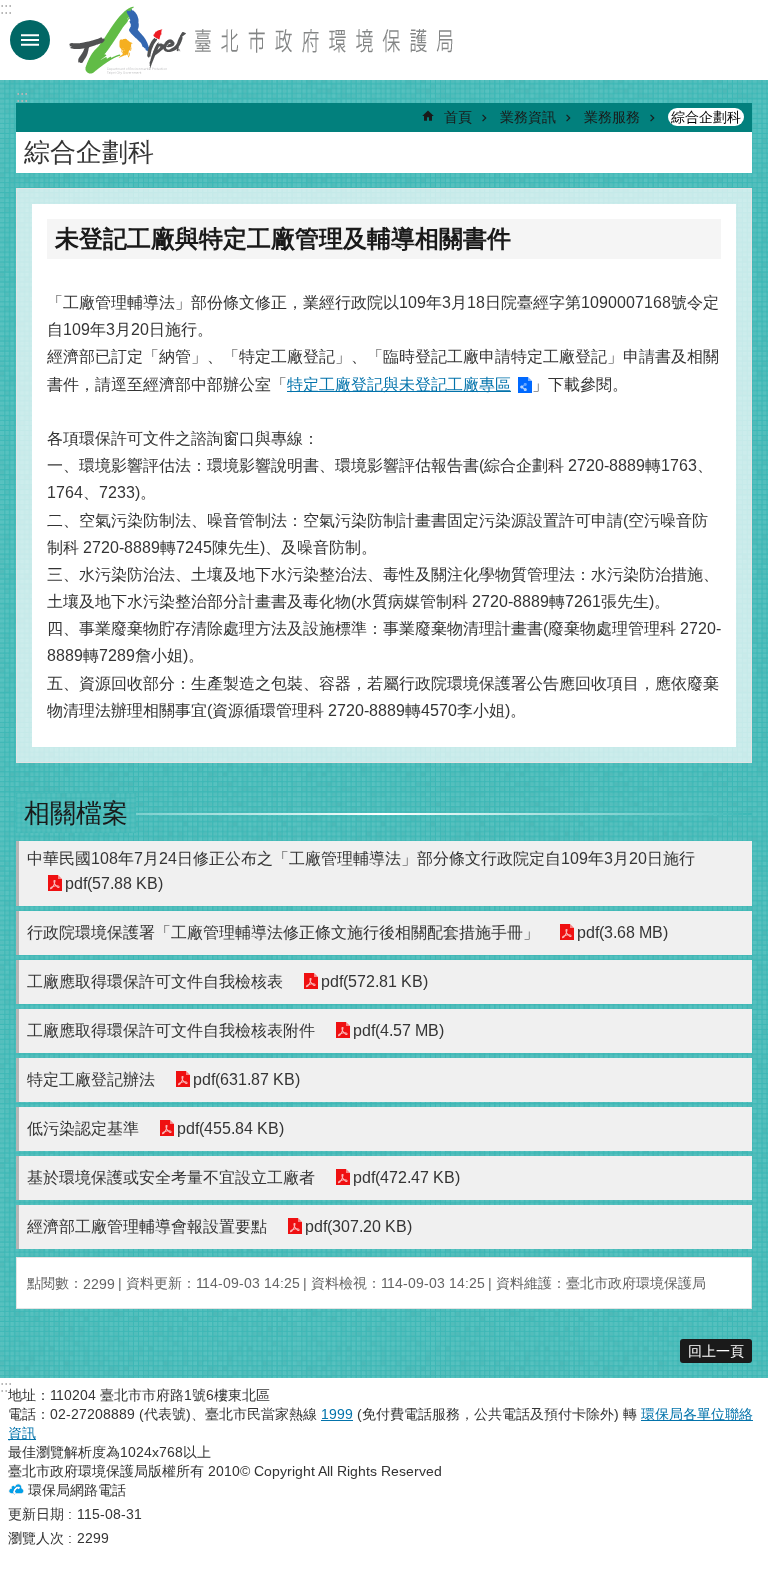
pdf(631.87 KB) (246, 1079)
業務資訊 (528, 117)
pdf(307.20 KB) (358, 1226)
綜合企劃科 (706, 117)
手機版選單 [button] (30, 40)
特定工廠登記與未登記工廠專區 (399, 384)
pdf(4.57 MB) (398, 1030)
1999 (337, 1414)
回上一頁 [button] (716, 1351)
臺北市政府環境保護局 (263, 40)
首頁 (458, 117)
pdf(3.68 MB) (622, 932)
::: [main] (22, 96)
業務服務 (612, 117)
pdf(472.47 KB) (406, 1177)
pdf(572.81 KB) (374, 981)
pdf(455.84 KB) (230, 1128)
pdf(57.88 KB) (114, 883)
